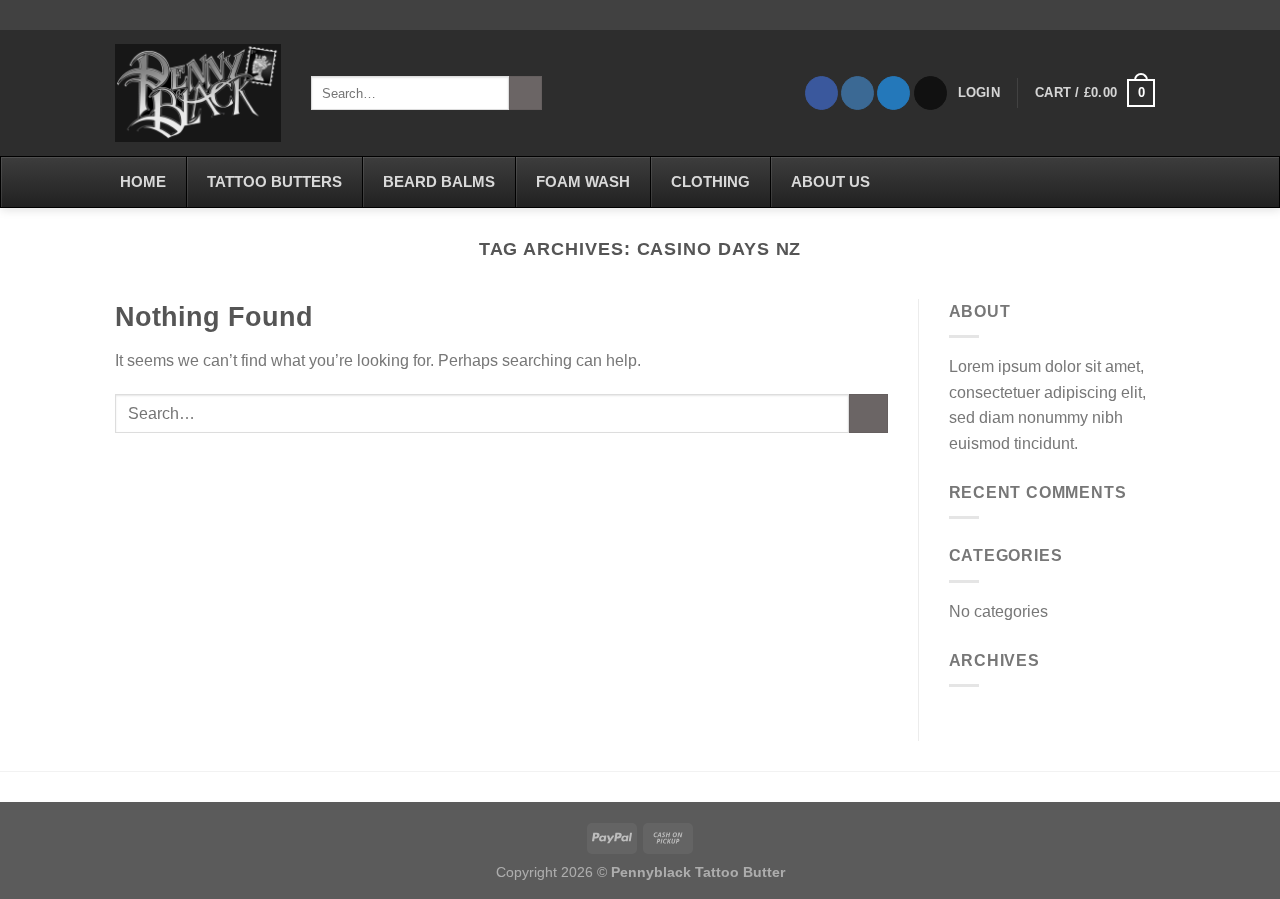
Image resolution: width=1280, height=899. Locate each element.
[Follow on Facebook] (821, 93)
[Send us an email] (930, 93)
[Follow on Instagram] (857, 93)
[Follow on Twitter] (893, 93)
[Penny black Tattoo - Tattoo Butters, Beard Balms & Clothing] (198, 93)
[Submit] (525, 93)
